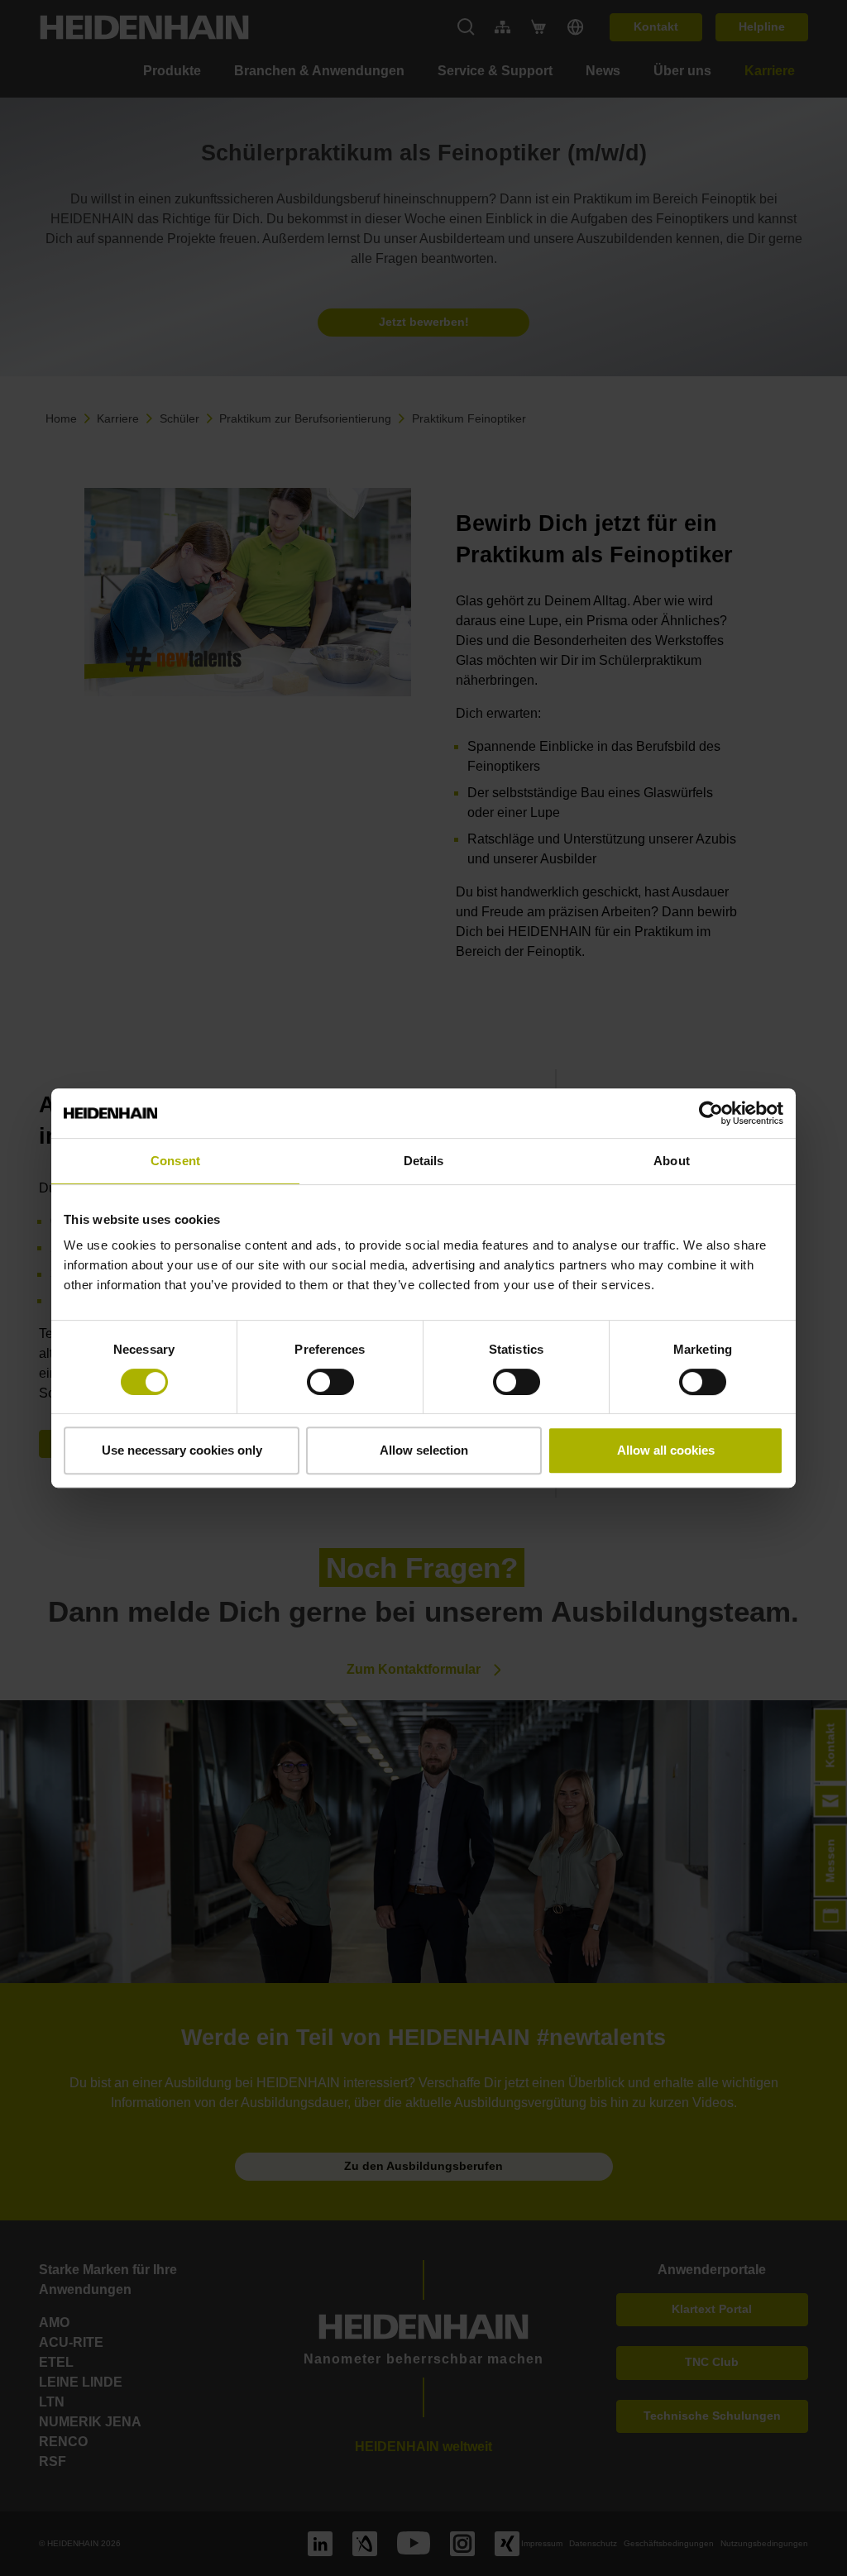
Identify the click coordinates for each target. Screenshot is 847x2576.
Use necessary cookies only (182, 1450)
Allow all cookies (666, 1450)
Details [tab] (424, 1161)
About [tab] (672, 1161)
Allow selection (424, 1450)
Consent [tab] (175, 1161)
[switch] (330, 1382)
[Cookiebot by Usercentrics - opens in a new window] (711, 1113)
